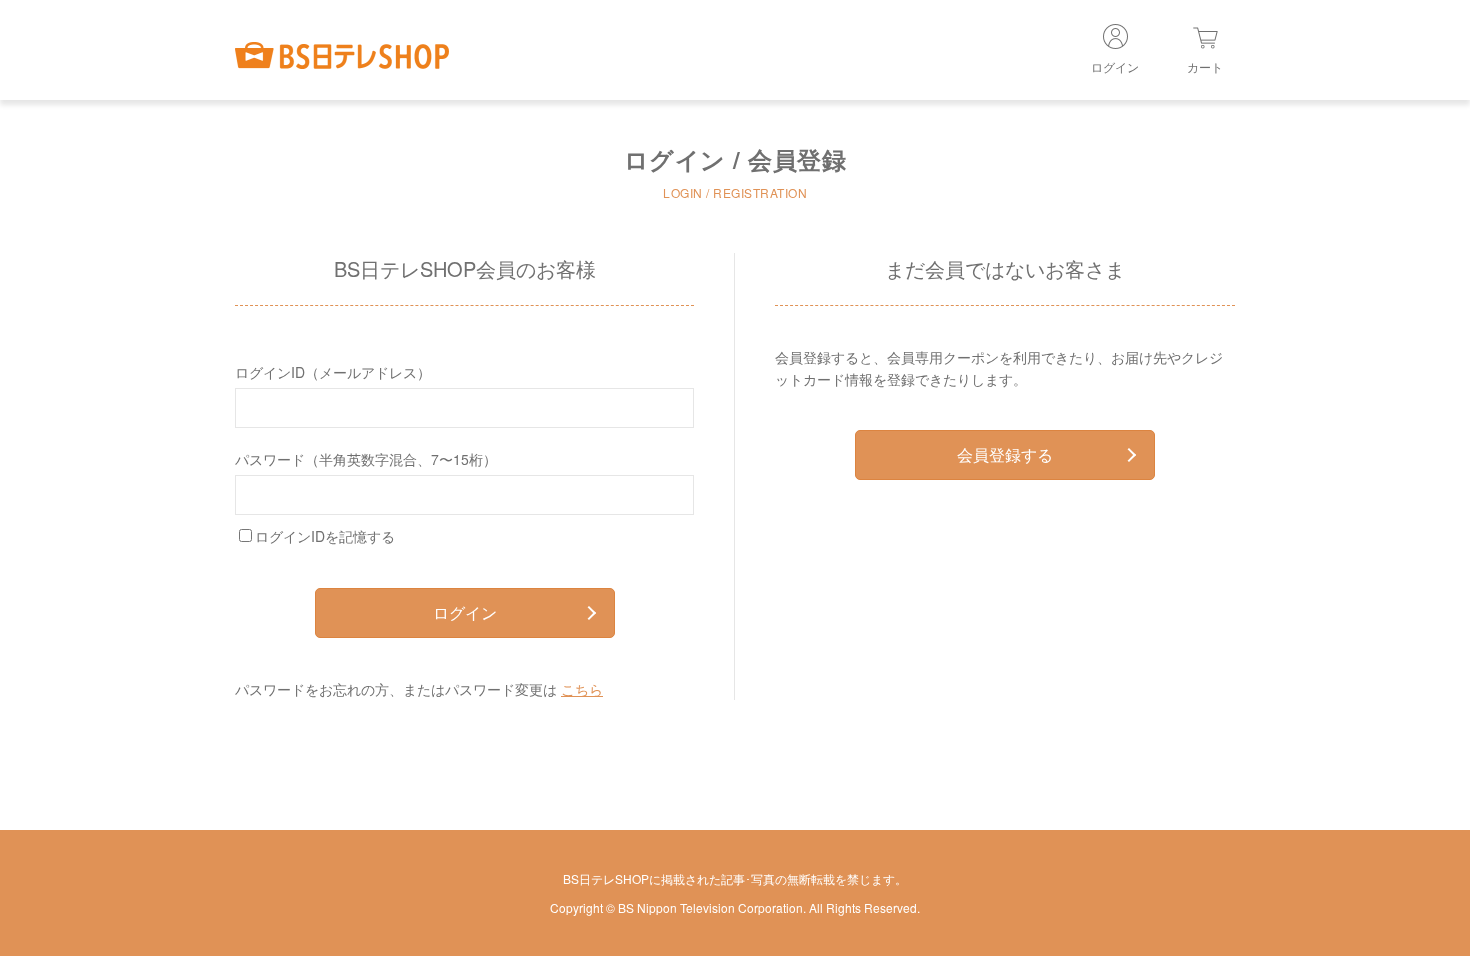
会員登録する (1005, 454)
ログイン (465, 612)
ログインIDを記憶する (325, 536)
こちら (582, 689)
